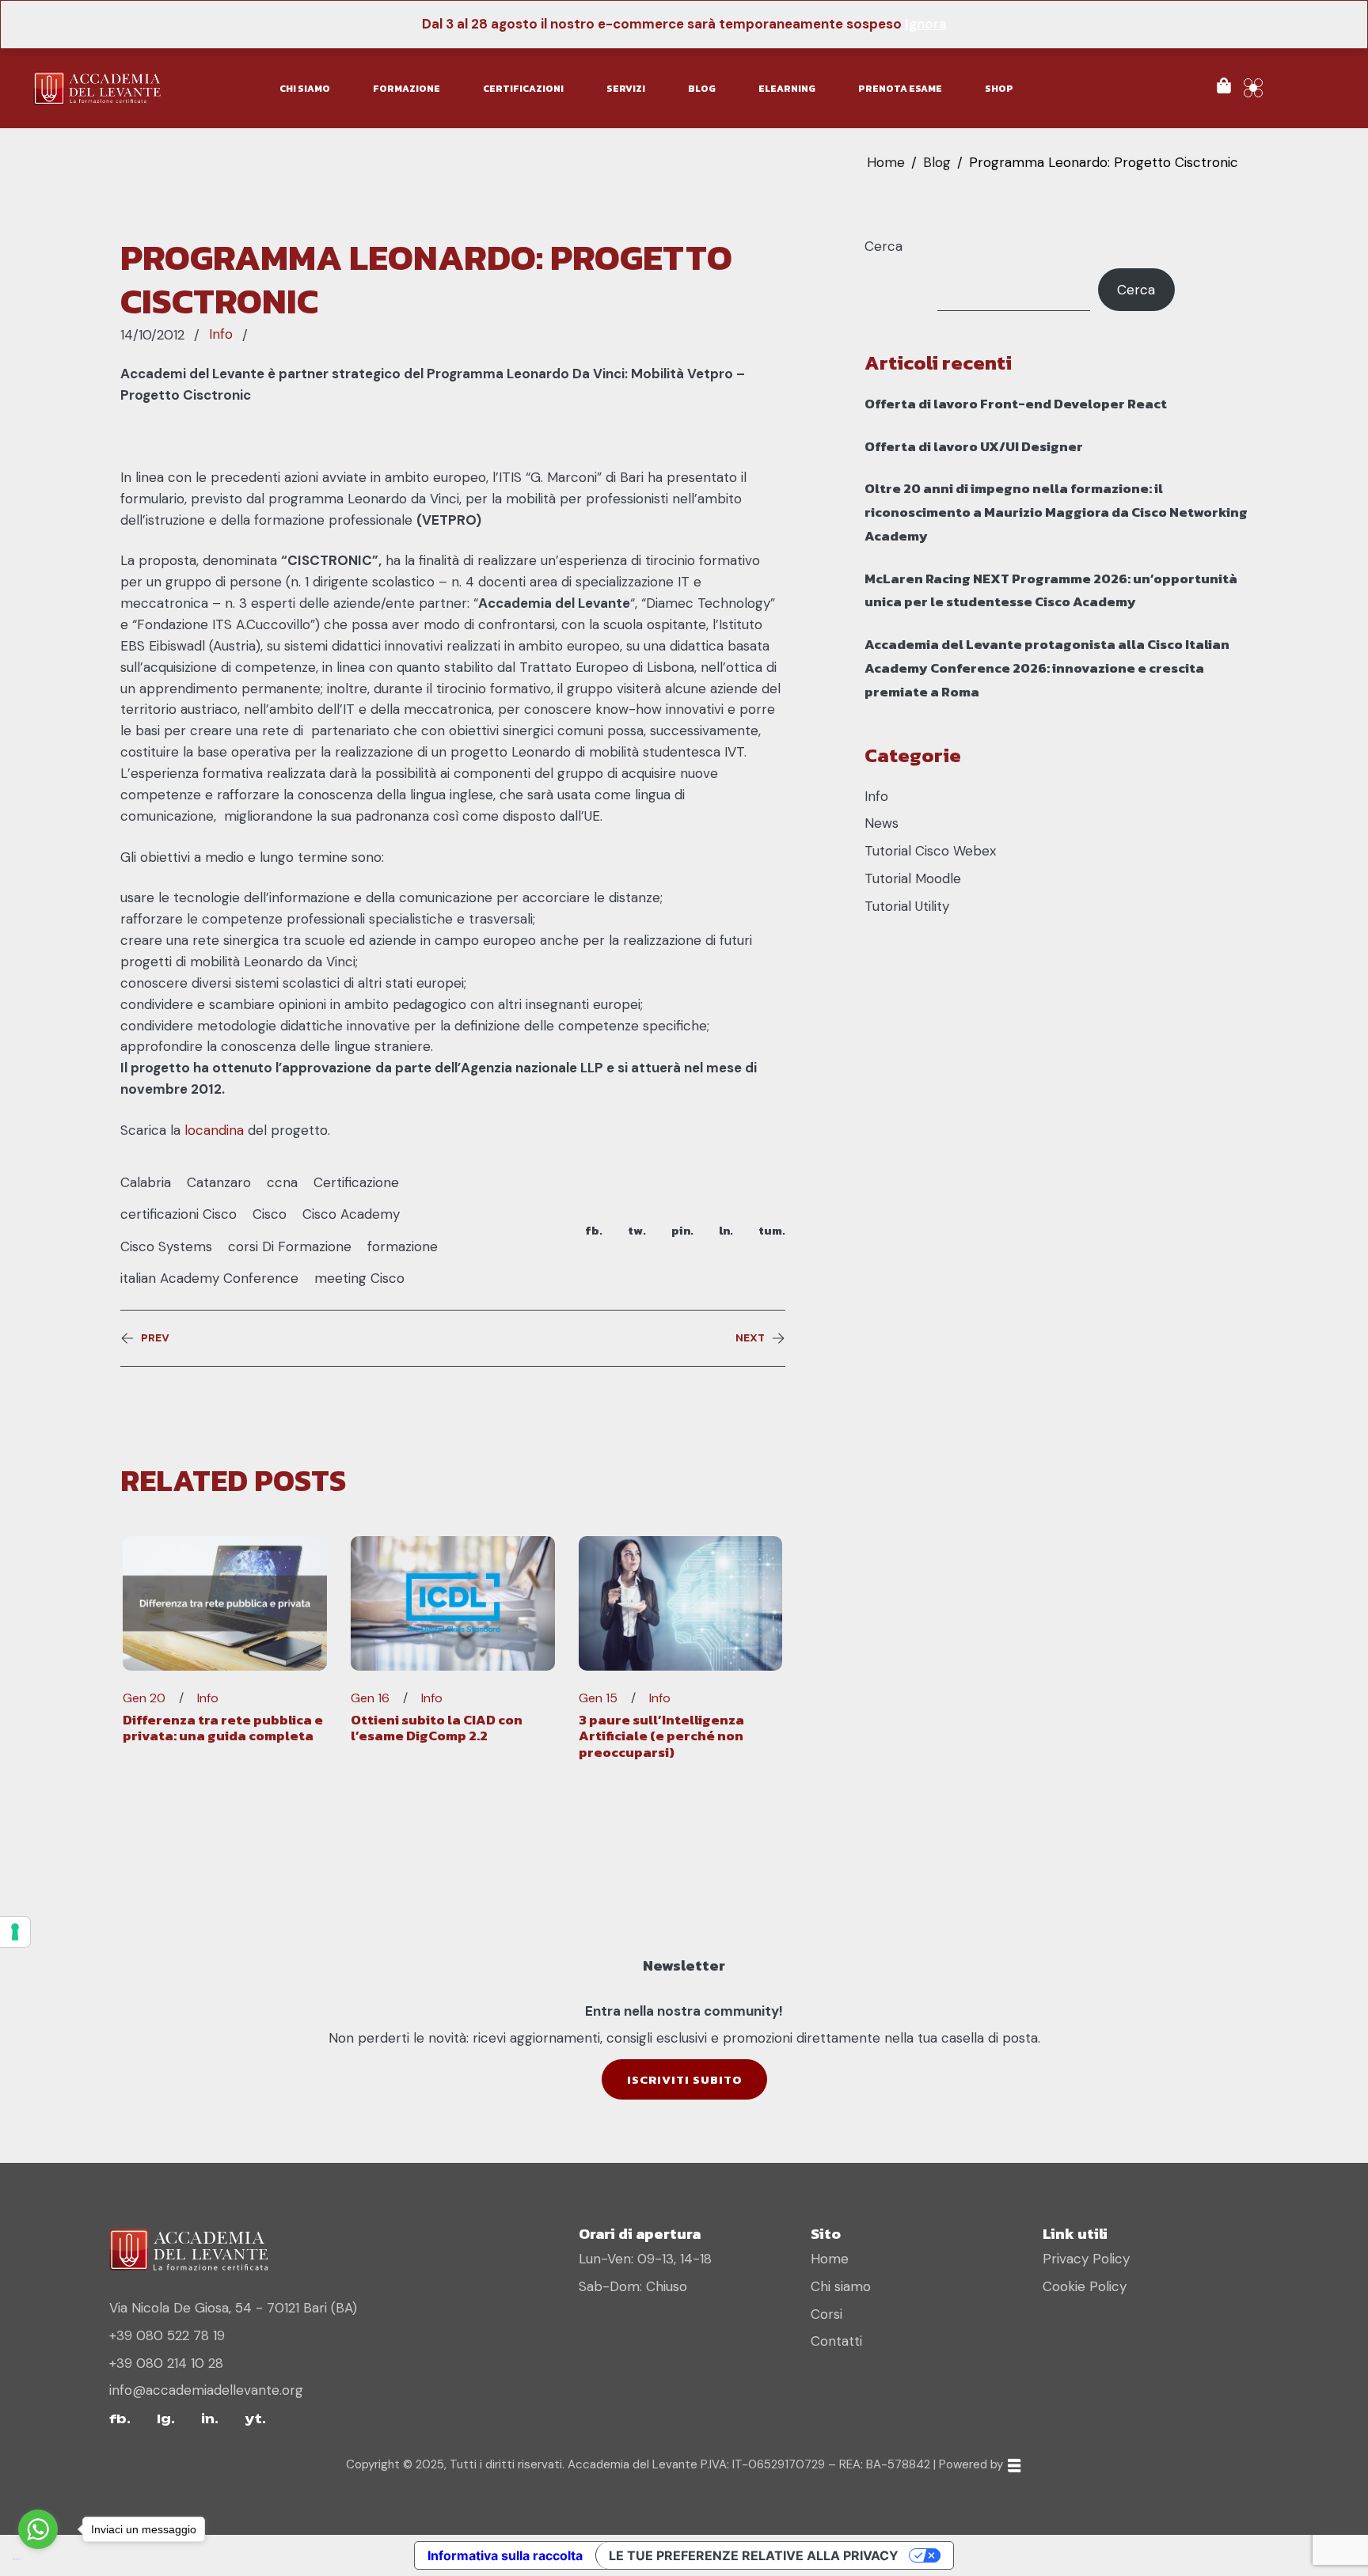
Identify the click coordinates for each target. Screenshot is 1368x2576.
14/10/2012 (152, 335)
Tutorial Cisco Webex (930, 851)
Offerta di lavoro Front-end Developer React (1016, 404)
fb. (594, 1230)
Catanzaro (219, 1182)
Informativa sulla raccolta (505, 2555)
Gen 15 (598, 1698)
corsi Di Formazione (290, 1246)
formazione (403, 1246)
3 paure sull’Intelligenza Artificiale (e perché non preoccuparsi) (661, 1736)
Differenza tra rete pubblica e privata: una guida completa (223, 1728)
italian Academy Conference (209, 1278)
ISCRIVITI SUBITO (684, 2079)
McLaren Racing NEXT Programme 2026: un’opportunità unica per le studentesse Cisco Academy (1051, 590)
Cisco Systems (166, 1246)
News (882, 823)
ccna (282, 1182)
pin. (682, 1230)
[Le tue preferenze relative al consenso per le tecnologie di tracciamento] (15, 1932)
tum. (772, 1230)
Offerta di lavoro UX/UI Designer (974, 446)
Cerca (883, 246)
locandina (214, 1130)
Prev (155, 1338)
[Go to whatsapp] (38, 2529)
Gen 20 (144, 1698)
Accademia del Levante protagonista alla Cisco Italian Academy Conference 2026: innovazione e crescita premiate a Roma (1047, 668)
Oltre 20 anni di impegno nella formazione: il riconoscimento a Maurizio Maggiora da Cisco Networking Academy (1056, 512)
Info (221, 334)
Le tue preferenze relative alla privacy (754, 2555)
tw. (637, 1230)
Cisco (270, 1214)
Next (750, 1338)
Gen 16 (370, 1698)
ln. (726, 1230)
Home (886, 162)
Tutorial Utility (907, 906)
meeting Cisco (359, 1278)
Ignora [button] (926, 24)
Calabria (146, 1182)
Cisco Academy (351, 1214)
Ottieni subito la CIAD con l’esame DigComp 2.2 (437, 1728)
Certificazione (356, 1182)
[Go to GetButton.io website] (38, 2560)
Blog (937, 162)
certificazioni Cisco (179, 1214)
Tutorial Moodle (913, 878)
